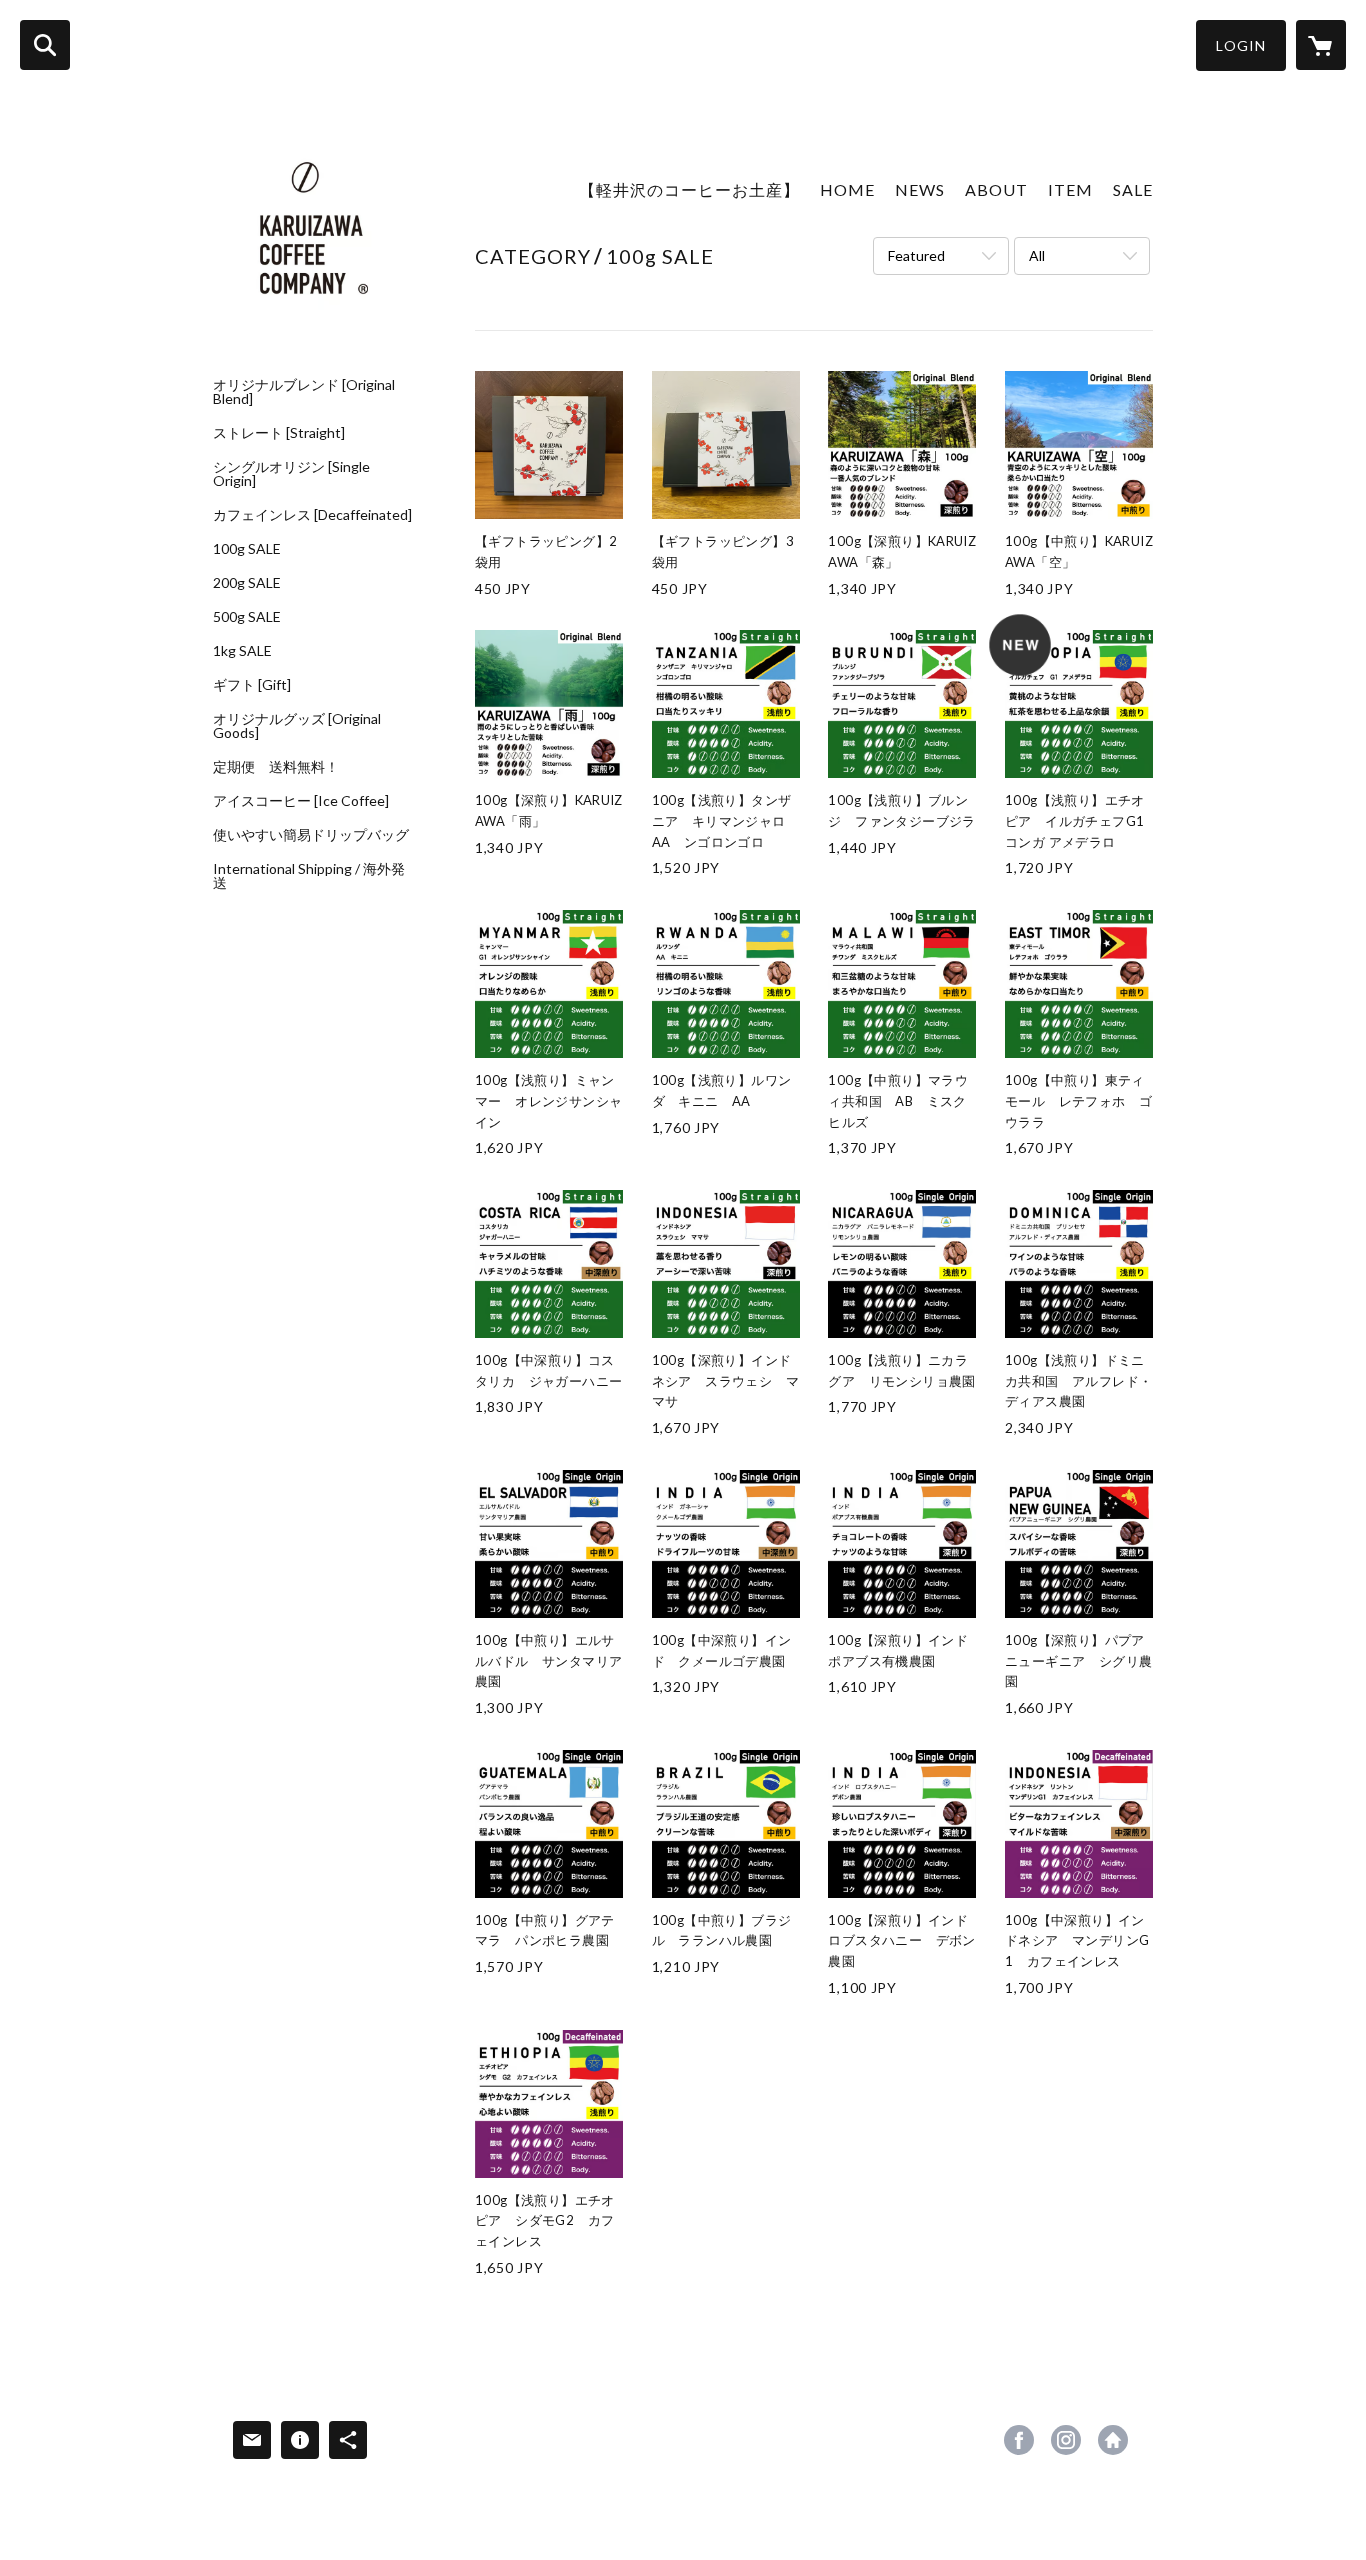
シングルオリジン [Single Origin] (291, 474)
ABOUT (996, 189)
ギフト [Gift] (252, 685)
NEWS (920, 189)
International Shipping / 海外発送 (309, 876)
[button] (1241, 45)
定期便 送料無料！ (276, 767)
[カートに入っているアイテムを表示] (1321, 45)
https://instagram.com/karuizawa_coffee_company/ (1066, 2440)
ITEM (1070, 189)
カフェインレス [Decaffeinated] (312, 515)
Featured (916, 255)
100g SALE (247, 549)
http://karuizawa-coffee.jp (1113, 2440)
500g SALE (247, 617)
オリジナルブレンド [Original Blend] (304, 392)
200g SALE (247, 583)
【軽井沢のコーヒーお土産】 (689, 189)
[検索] (45, 45)
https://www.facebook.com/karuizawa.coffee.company (1019, 2440)
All (1037, 255)
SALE (1133, 189)
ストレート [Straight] (279, 433)
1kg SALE (242, 651)
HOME (847, 189)
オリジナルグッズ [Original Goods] (297, 726)
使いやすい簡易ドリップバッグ (311, 835)
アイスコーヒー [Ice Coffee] (301, 801)
